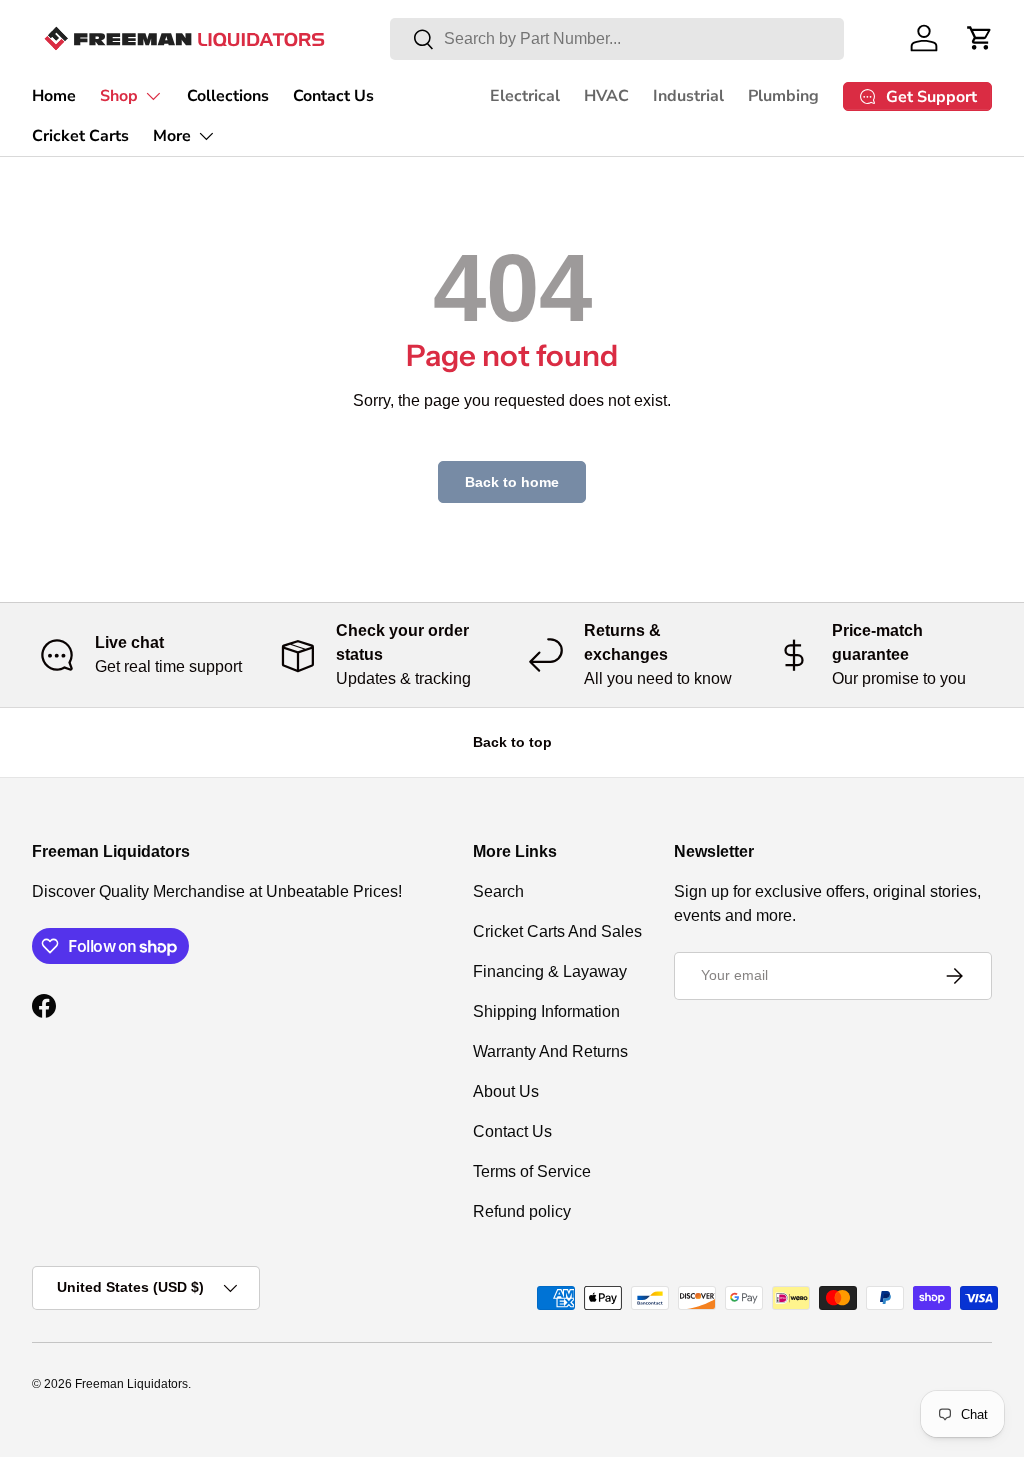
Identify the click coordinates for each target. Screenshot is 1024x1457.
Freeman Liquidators (131, 1384)
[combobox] (617, 39)
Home (54, 96)
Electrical (525, 96)
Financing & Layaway (550, 971)
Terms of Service (532, 1171)
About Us (506, 1091)
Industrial (688, 96)
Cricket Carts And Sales (557, 931)
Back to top (512, 742)
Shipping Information (546, 1011)
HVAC (606, 96)
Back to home (512, 482)
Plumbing (783, 96)
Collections (228, 96)
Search (498, 891)
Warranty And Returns (550, 1051)
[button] (980, 38)
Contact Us (333, 96)
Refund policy (522, 1211)
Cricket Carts (80, 136)
